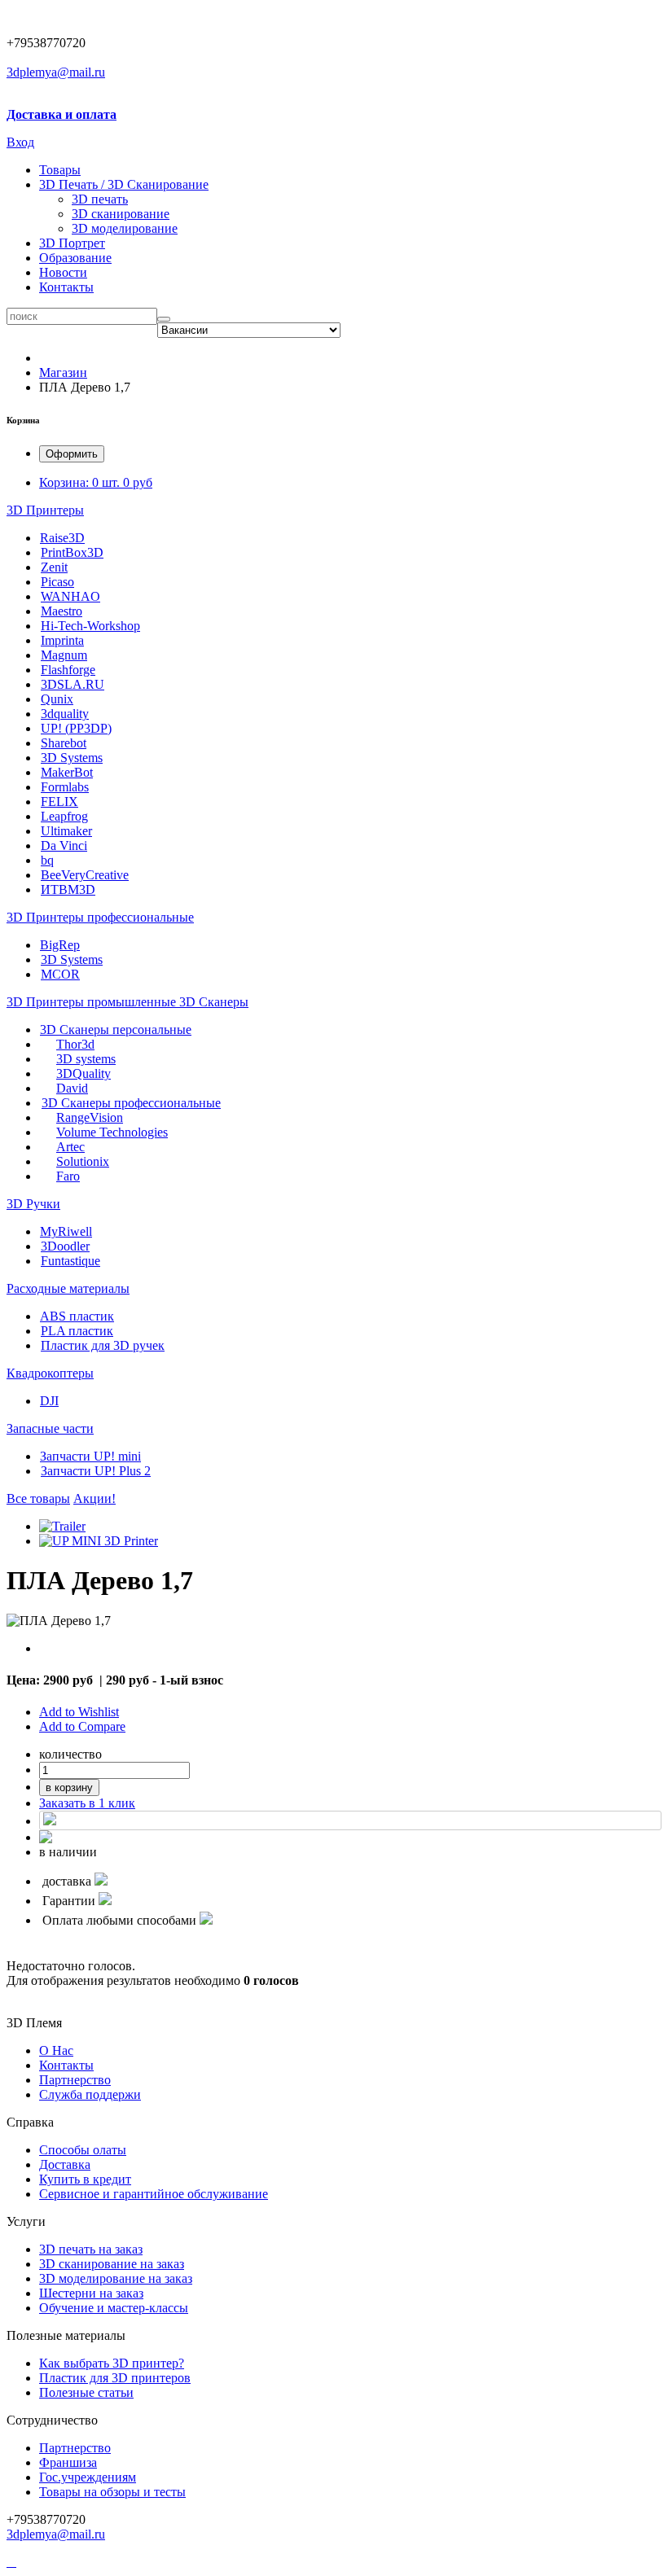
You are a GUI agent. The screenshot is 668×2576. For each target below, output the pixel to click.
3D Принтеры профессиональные (100, 917)
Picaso (57, 582)
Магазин (63, 372)
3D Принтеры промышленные (93, 1002)
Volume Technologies (112, 1132)
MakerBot (67, 772)
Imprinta (62, 640)
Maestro (62, 611)
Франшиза (68, 2462)
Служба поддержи (90, 2094)
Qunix (57, 699)
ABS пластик (77, 1316)
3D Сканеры (214, 1002)
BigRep (60, 945)
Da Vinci (64, 846)
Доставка (65, 2164)
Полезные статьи (86, 2392)
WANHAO (70, 596)
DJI (49, 1401)
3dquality (65, 714)
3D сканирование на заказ (112, 2264)
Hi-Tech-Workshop (90, 626)
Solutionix (83, 1161)
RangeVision (90, 1117)
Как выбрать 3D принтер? (112, 2363)
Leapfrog (64, 816)
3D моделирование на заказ (116, 2278)
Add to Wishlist (79, 1712)
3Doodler (65, 1246)
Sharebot (64, 743)
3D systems (86, 1059)
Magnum (64, 655)
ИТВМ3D (68, 889)
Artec (70, 1147)
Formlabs (65, 787)
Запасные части (50, 1428)
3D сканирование (121, 214)
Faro (68, 1176)
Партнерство (75, 2448)
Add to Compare (82, 1726)
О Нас (56, 2050)
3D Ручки (33, 1204)
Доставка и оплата (62, 114)
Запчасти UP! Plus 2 (96, 1471)
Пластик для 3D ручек (103, 1345)
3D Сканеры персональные (116, 1030)
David (72, 1088)
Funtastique (70, 1261)
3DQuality (83, 1073)
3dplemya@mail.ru (56, 72)
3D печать (100, 199)
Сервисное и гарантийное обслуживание (154, 2194)
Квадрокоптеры (50, 1373)
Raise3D (62, 538)
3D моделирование (125, 228)
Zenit (54, 567)
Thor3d (75, 1044)
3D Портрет (72, 243)
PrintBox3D (72, 552)
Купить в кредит (85, 2179)
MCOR (60, 974)
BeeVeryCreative (85, 875)
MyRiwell (66, 1231)
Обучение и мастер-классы (114, 2308)
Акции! (94, 1498)
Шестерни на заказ (91, 2293)
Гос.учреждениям (88, 2477)
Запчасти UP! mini (90, 1456)
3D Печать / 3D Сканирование (124, 184)
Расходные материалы (68, 1288)
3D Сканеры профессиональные (131, 1103)
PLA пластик (77, 1331)
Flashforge (68, 670)
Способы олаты (83, 2150)
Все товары (38, 1498)
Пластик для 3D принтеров (115, 2378)
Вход (20, 142)
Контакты (66, 287)
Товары (60, 170)
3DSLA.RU (73, 684)
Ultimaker (66, 831)
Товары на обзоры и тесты (112, 2492)
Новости (63, 272)
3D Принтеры (45, 510)
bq (47, 860)
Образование (75, 258)
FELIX (59, 802)
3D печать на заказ (91, 2249)
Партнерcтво (75, 2080)
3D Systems (72, 758)
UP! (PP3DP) (76, 728)
